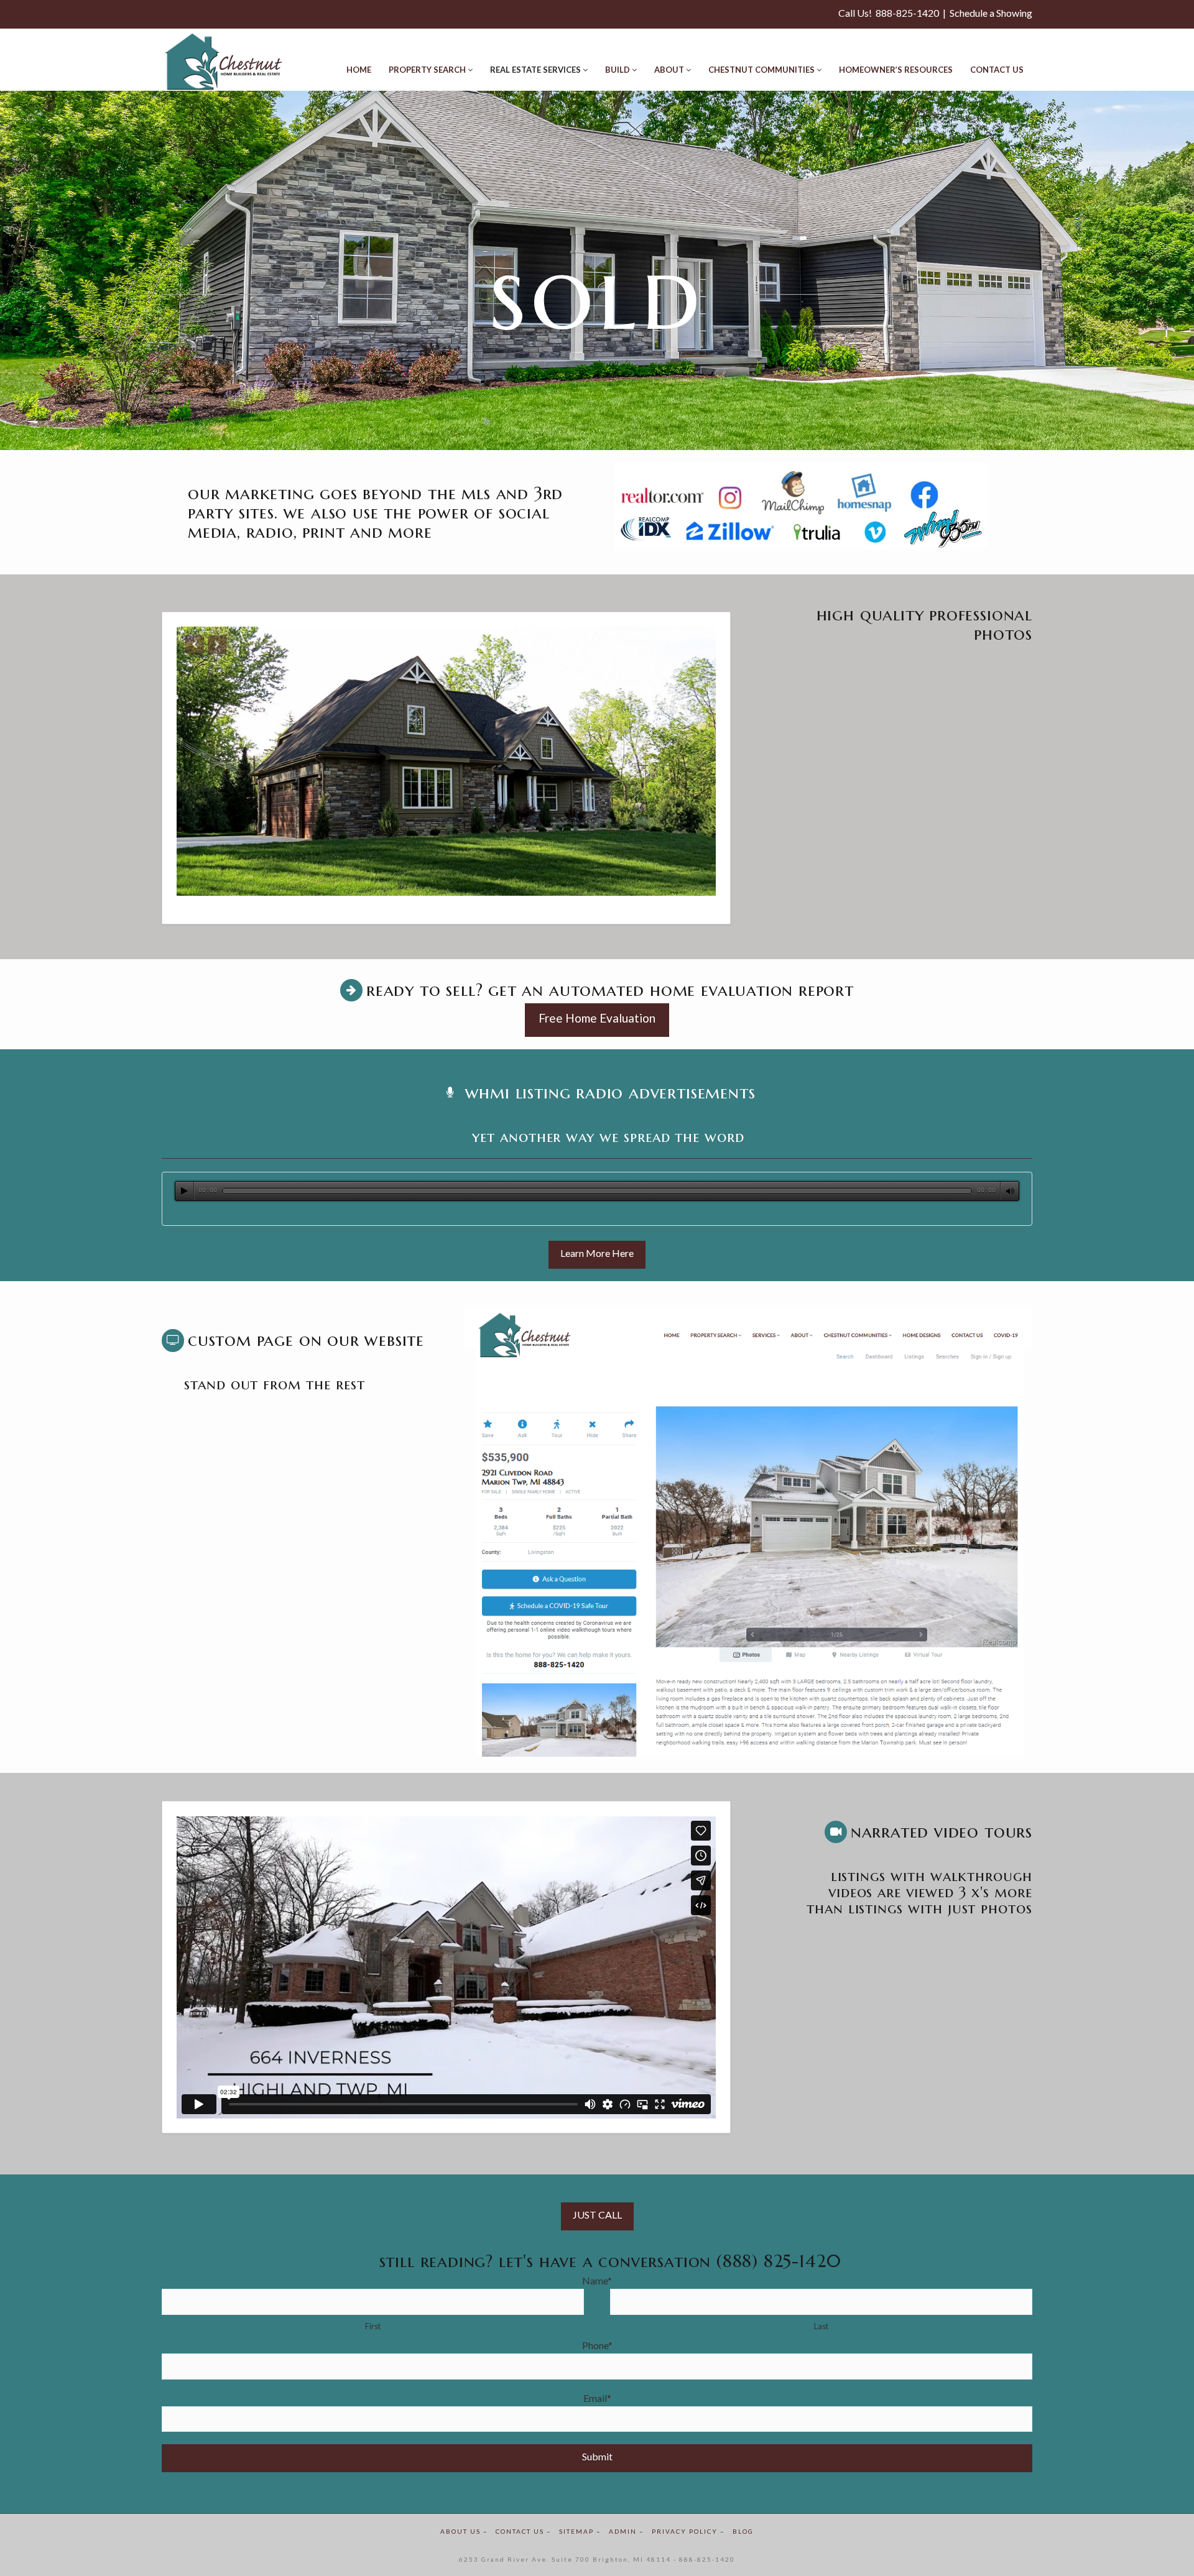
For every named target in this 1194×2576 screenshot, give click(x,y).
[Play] (185, 1191)
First (373, 2326)
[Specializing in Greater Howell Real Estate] (224, 62)
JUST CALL (597, 2215)
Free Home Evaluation (597, 1018)
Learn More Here (597, 1253)
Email (597, 2398)
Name (597, 2280)
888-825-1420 (907, 13)
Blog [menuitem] (743, 2531)
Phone (597, 2345)
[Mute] (1010, 1191)
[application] (597, 1191)
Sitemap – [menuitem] (580, 2531)
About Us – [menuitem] (464, 2531)
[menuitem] (359, 60)
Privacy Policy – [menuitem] (688, 2531)
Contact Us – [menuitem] (524, 2531)
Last (821, 2326)
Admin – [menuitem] (627, 2531)
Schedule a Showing (991, 13)
